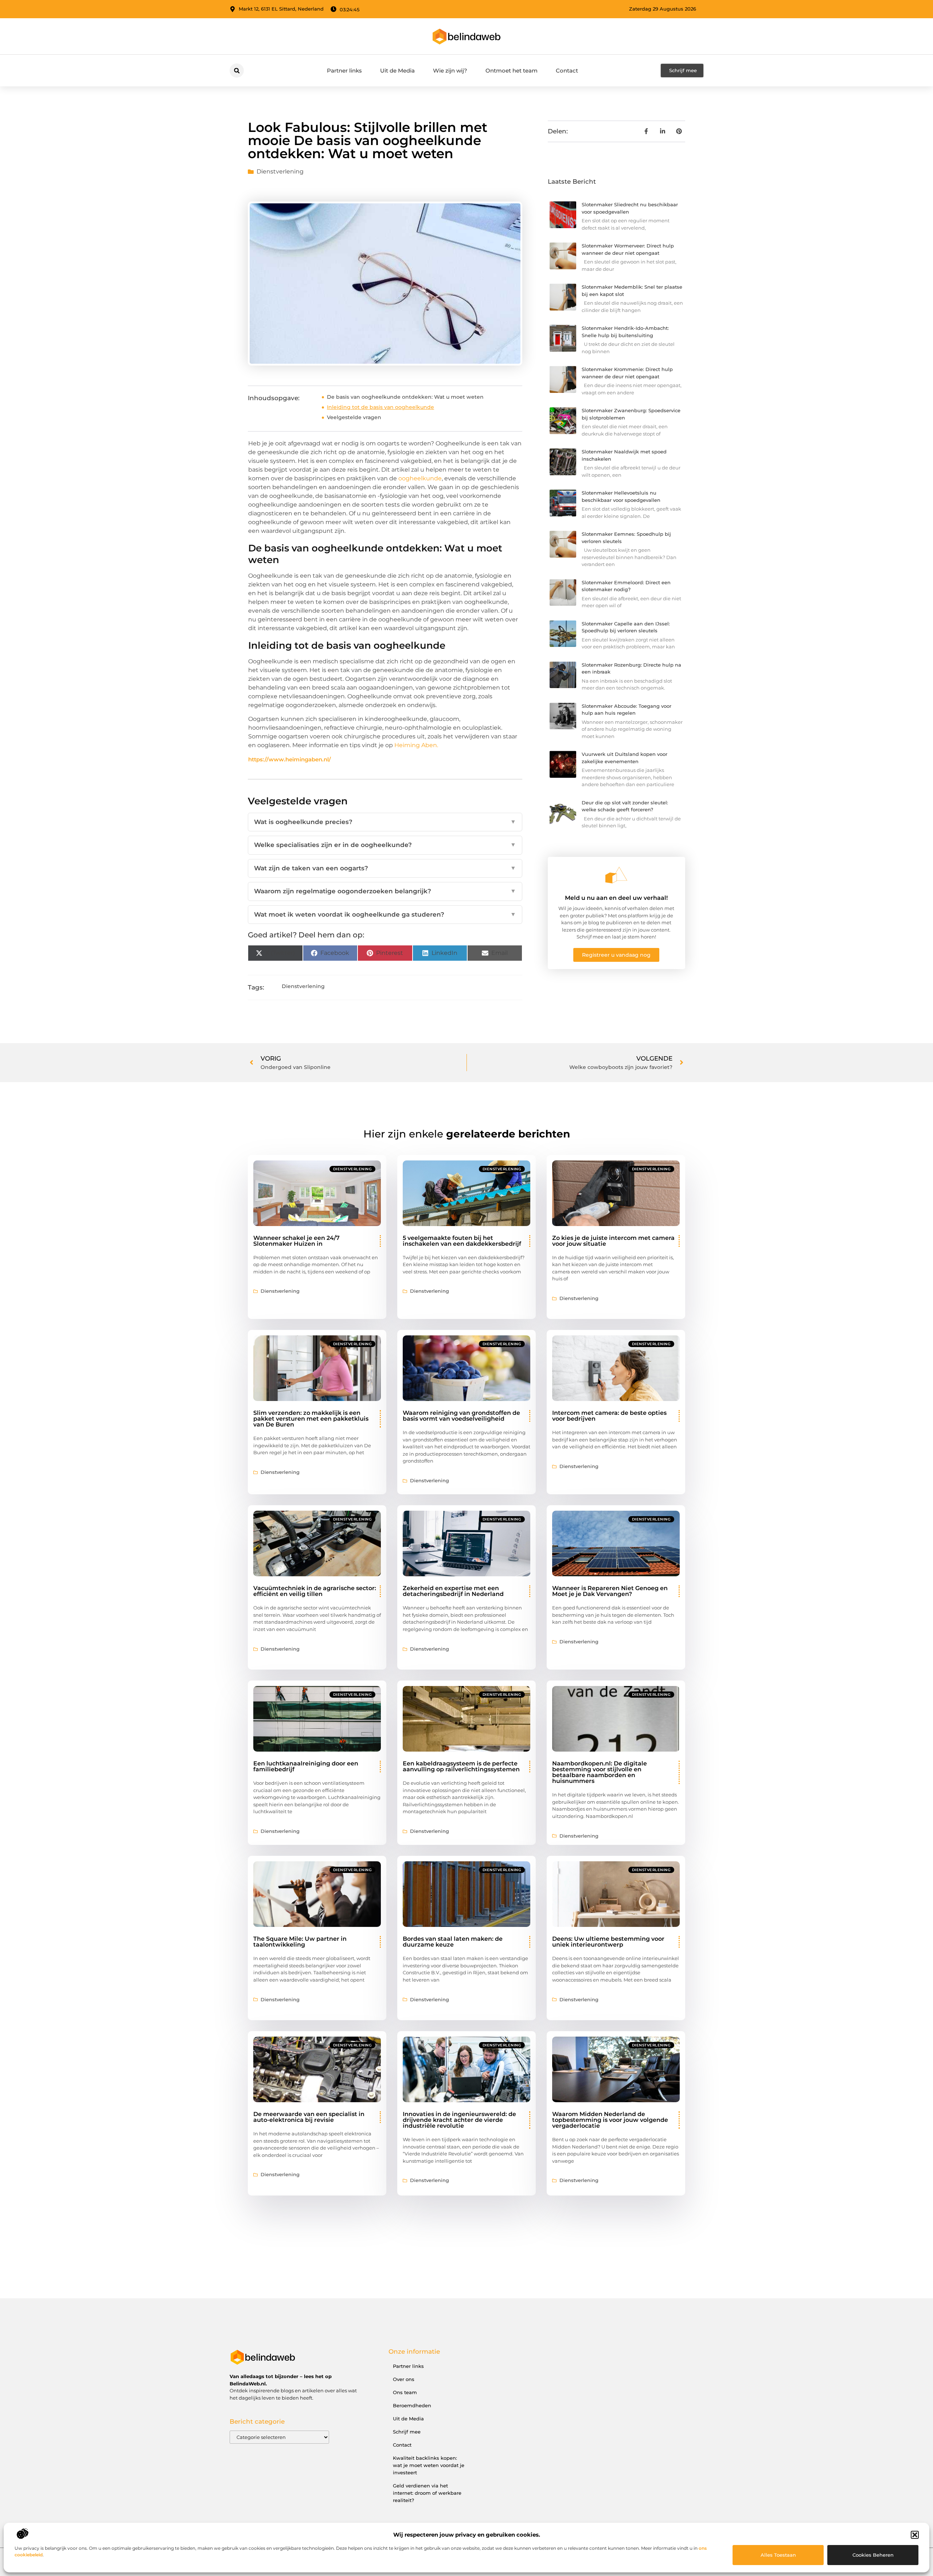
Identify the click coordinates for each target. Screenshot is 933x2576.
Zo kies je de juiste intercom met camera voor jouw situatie (613, 1241)
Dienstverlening (280, 171)
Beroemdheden (412, 2405)
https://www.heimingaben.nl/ (290, 759)
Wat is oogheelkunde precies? (385, 822)
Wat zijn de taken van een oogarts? (385, 868)
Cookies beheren (873, 2555)
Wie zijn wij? (450, 71)
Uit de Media (397, 71)
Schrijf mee (407, 2432)
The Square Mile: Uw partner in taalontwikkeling (300, 1942)
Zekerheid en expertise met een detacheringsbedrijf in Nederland (453, 1591)
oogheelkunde (420, 478)
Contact (567, 71)
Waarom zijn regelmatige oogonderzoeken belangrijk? (385, 891)
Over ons (404, 2379)
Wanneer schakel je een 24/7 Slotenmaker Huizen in (296, 1241)
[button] (915, 2535)
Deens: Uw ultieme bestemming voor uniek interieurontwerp (608, 1942)
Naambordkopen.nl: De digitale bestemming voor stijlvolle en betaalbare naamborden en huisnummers (600, 1772)
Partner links (344, 71)
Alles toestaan (778, 2555)
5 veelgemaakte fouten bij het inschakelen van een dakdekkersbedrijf (462, 1241)
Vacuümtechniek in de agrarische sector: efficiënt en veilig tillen (315, 1591)
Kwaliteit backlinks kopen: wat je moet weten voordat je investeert (429, 2465)
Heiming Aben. (416, 745)
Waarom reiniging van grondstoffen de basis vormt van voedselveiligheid (461, 1416)
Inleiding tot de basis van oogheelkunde (380, 407)
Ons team (405, 2392)
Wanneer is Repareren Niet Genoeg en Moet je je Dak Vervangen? (610, 1591)
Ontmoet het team (512, 71)
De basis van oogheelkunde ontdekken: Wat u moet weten (405, 397)
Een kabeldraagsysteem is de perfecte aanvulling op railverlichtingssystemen (461, 1766)
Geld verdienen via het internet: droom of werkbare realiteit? (427, 2493)
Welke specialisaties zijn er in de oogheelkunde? (385, 845)
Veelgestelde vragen (354, 417)
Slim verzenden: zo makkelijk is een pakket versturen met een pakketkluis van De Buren (311, 1419)
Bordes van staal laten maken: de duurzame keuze (453, 1942)
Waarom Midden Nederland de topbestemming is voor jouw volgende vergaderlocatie (610, 2120)
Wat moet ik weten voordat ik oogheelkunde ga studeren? (385, 914)
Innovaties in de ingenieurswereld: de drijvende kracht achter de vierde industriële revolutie (459, 2120)
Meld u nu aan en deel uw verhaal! (616, 898)
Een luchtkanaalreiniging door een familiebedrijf (306, 1766)
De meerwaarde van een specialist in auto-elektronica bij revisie (309, 2117)
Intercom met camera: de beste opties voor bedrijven (609, 1416)
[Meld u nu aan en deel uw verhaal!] (616, 875)
